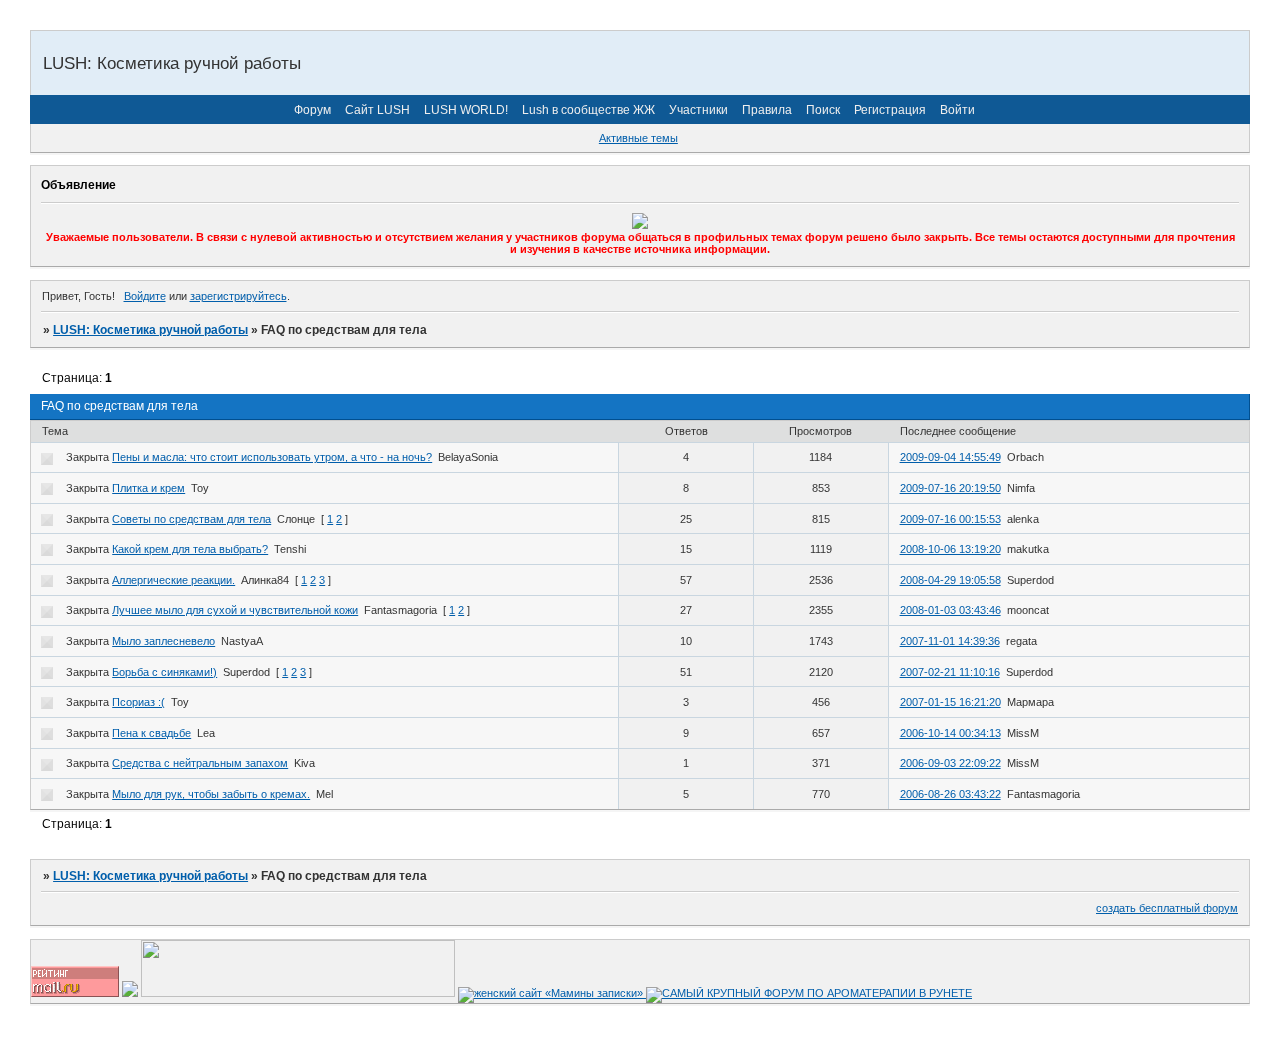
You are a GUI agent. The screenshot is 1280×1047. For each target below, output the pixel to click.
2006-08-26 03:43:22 (950, 794)
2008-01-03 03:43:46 (950, 610)
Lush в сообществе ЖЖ (588, 110)
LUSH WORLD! (466, 110)
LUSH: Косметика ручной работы (150, 330)
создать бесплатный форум (1167, 908)
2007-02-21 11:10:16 (950, 672)
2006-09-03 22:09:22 (950, 763)
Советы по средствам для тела (191, 519)
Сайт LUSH (377, 110)
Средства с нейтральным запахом (200, 763)
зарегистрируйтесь (238, 296)
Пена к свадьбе (151, 733)
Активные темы (638, 138)
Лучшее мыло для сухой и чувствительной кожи (235, 610)
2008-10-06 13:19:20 (950, 549)
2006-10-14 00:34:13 (950, 733)
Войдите (145, 296)
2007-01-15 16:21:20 (950, 702)
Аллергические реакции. (173, 580)
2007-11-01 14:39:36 (950, 641)
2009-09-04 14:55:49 (950, 457)
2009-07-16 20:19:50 (950, 488)
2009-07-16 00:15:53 (950, 519)
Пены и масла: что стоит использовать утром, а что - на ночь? (272, 457)
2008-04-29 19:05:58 (950, 580)
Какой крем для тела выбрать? (190, 549)
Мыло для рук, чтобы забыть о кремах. (211, 794)
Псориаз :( (138, 702)
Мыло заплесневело (163, 641)
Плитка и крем (148, 488)
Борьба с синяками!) (164, 672)
